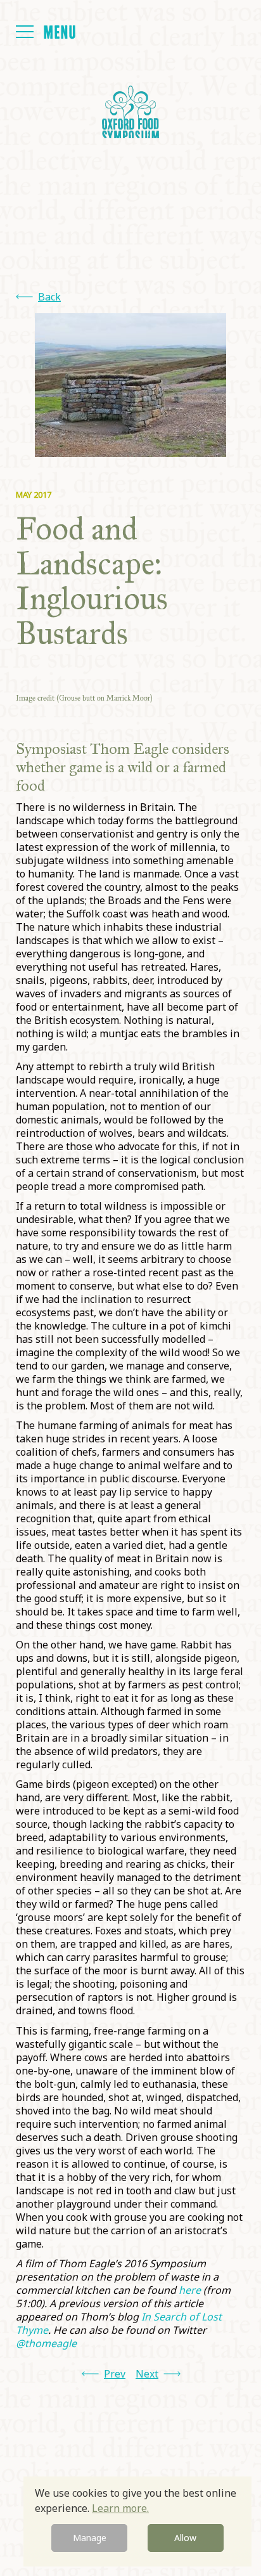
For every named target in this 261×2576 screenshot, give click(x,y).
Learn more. (120, 2508)
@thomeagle (46, 2343)
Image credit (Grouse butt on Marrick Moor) (84, 698)
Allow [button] (185, 2538)
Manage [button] (90, 2538)
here (190, 2290)
